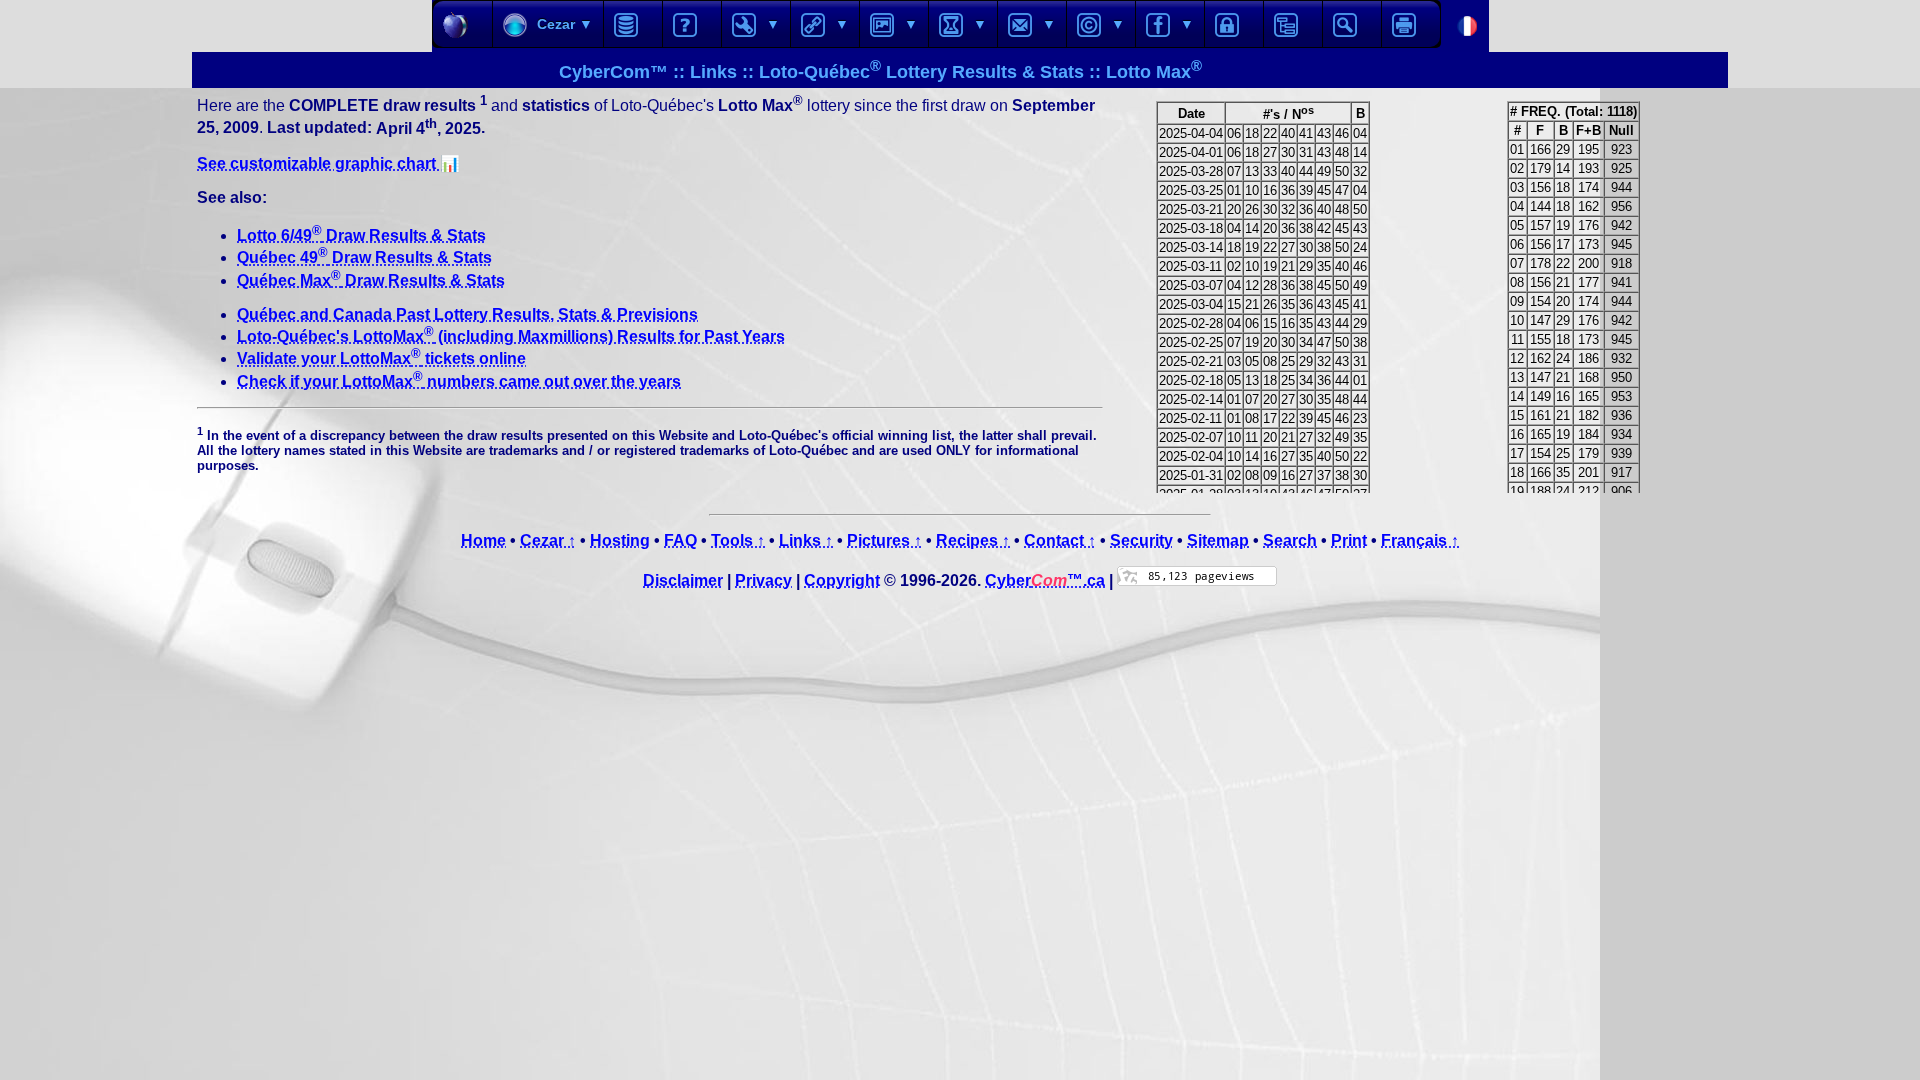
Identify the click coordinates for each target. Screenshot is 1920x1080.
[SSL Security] (1234, 24)
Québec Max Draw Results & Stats (371, 280)
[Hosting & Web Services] (633, 24)
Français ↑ (1420, 540)
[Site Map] (1293, 24)
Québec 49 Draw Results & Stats (364, 257)
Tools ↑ (738, 540)
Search (1290, 540)
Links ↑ (806, 540)
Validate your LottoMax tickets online (381, 358)
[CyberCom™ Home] (462, 24)
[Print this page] (1411, 24)
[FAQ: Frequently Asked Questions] (692, 24)
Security (1141, 540)
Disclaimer (683, 580)
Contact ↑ (1060, 540)
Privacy (763, 580)
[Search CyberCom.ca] (1352, 24)
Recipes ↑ (973, 540)
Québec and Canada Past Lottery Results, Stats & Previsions (467, 314)
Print (1349, 540)
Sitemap (1218, 540)
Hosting (620, 540)
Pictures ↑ (884, 540)
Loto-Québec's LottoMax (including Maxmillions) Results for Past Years (511, 336)
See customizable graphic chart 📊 (328, 163)
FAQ (680, 540)
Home (483, 540)
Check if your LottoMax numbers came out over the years (459, 381)
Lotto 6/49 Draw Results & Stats (361, 235)
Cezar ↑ (548, 540)
